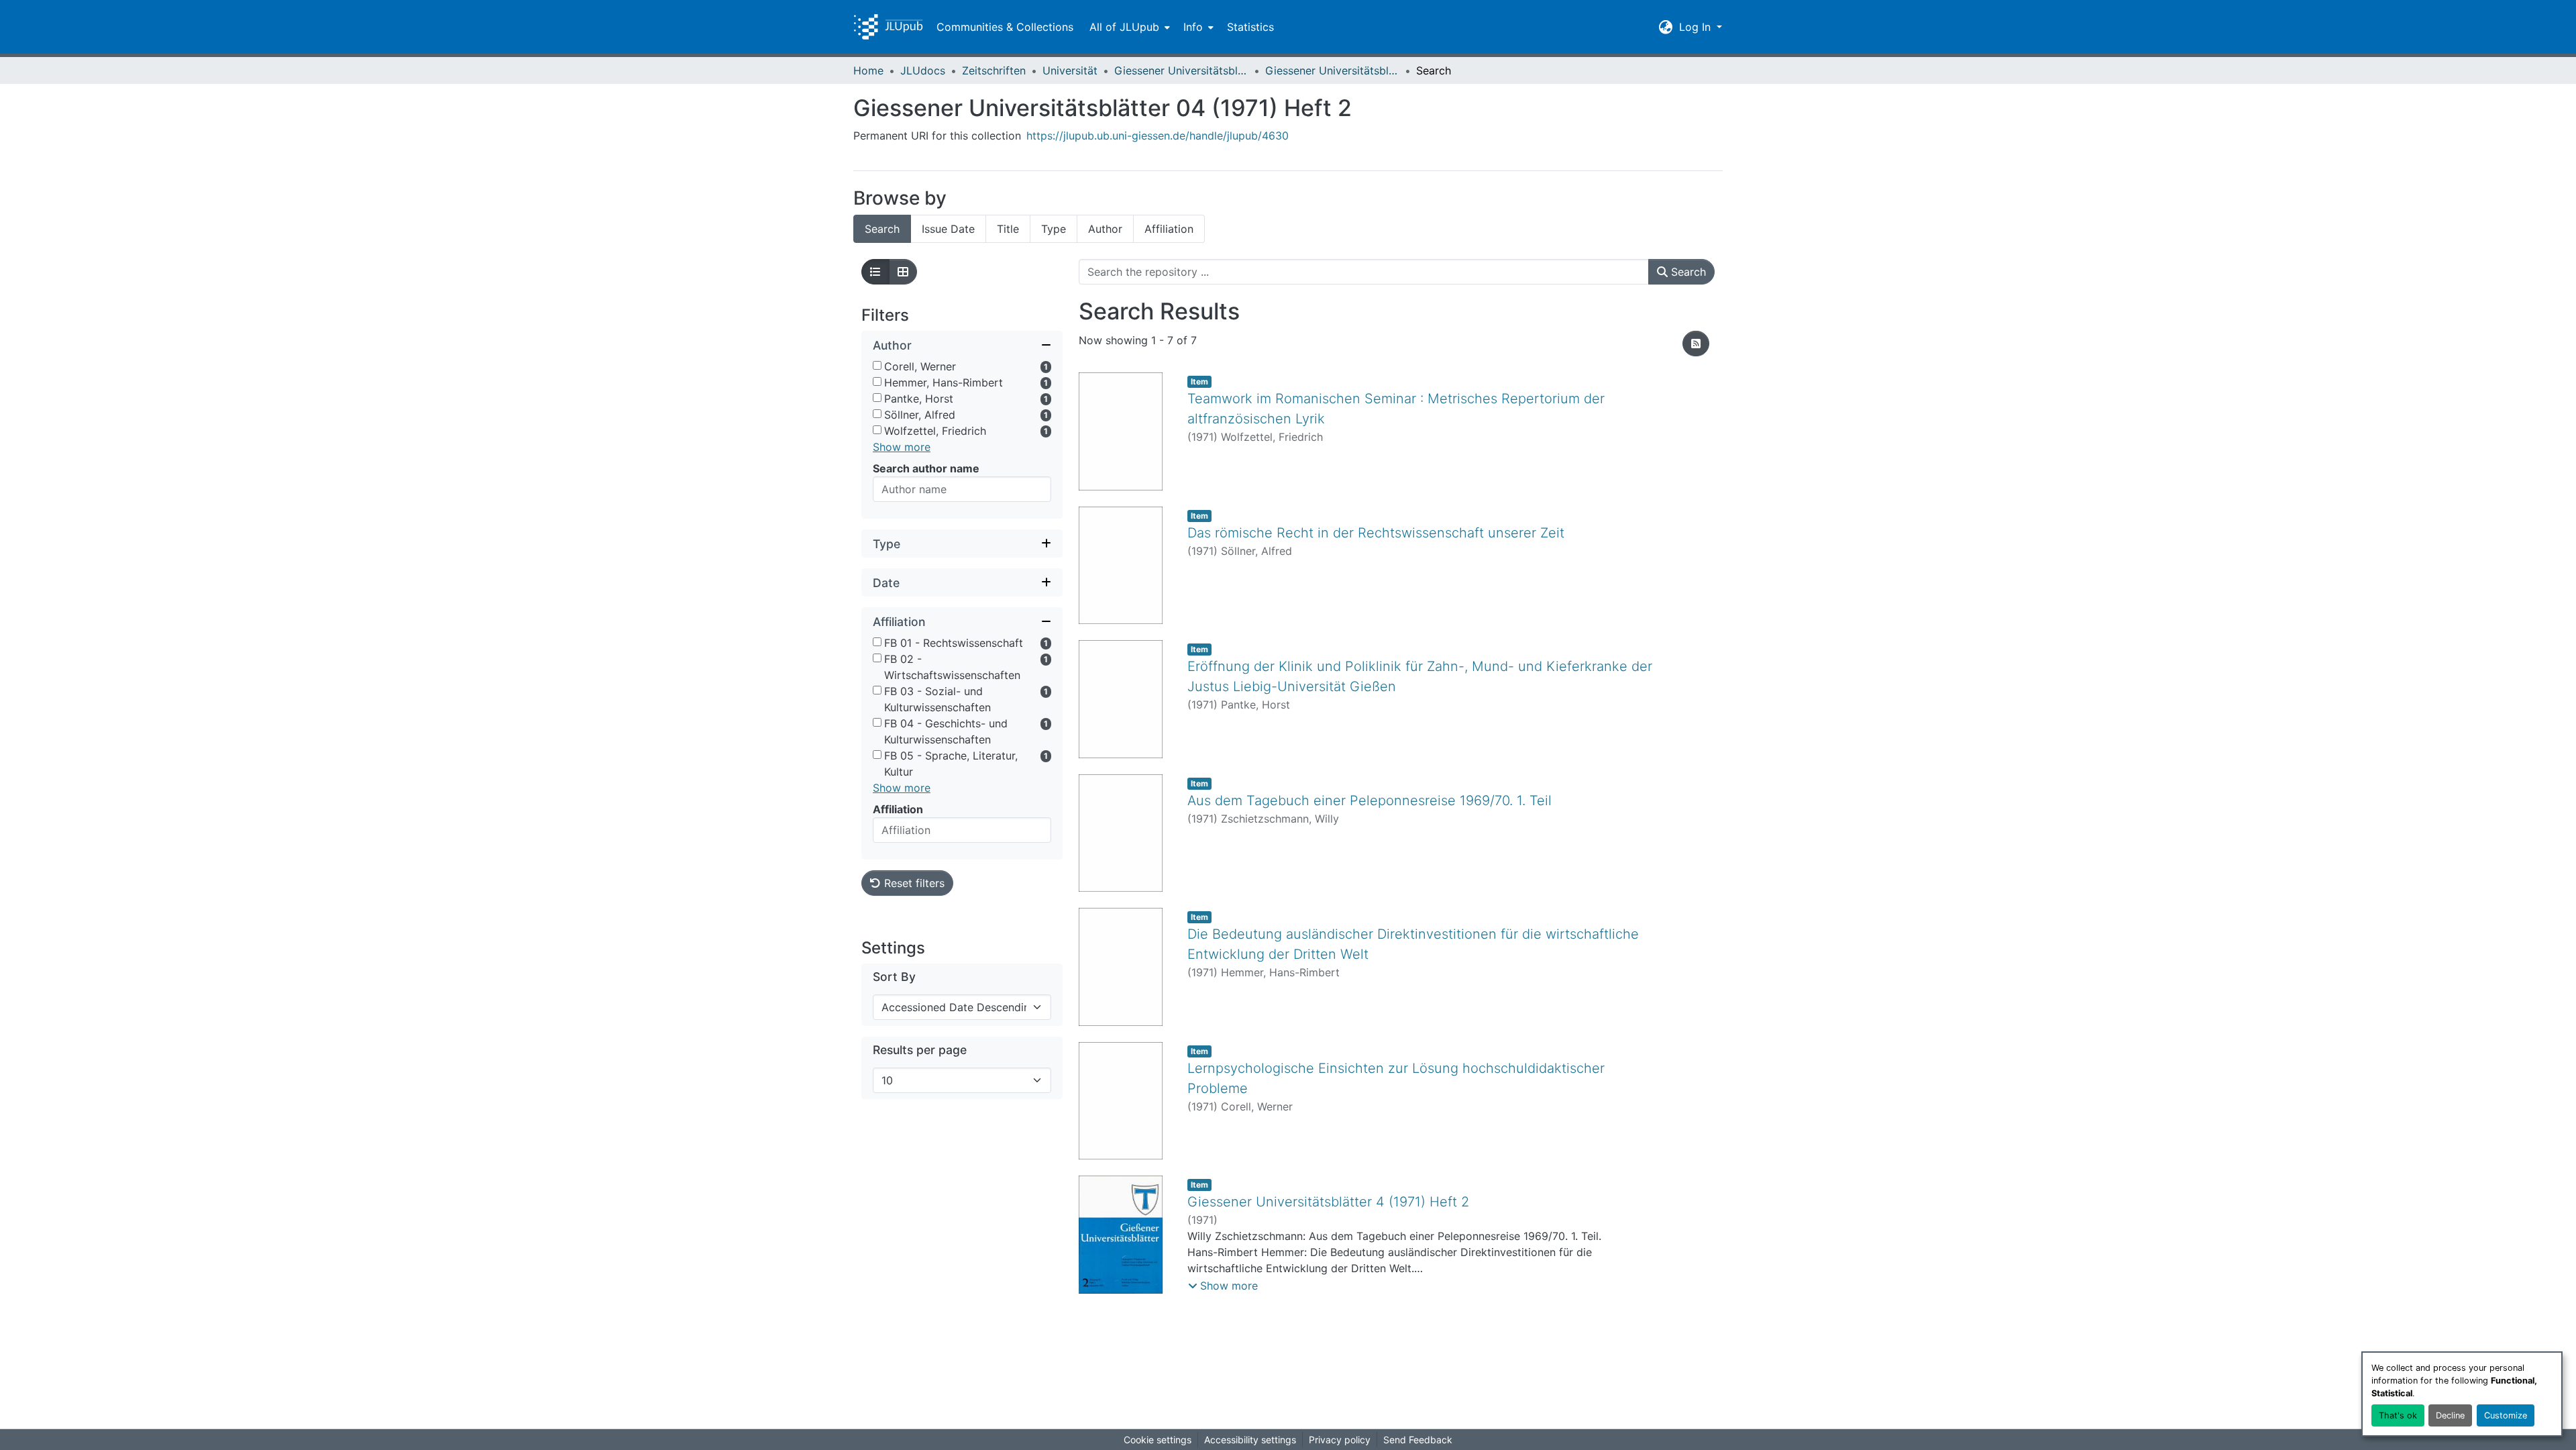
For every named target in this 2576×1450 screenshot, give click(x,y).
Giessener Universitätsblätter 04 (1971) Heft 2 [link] (1332, 70)
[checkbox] (877, 365)
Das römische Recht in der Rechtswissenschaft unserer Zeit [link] (1376, 533)
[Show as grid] (903, 272)
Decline (2450, 1415)
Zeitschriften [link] (994, 70)
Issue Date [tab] (948, 229)
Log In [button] (1697, 27)
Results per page (920, 1050)
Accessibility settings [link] (1250, 1440)
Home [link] (868, 70)
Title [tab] (1008, 229)
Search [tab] (882, 229)
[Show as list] (875, 272)
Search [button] (1687, 272)
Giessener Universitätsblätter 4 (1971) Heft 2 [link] (1328, 1202)
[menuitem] (1128, 27)
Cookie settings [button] (1158, 1440)
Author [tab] (1105, 229)
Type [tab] (1054, 229)
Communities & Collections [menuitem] (1005, 27)
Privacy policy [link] (1340, 1440)
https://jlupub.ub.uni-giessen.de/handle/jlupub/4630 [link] (1158, 136)
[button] (888, 27)
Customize (2506, 1415)
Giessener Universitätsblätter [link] (1181, 70)
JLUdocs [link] (923, 70)
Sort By (894, 977)
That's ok (2398, 1415)
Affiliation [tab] (1169, 229)
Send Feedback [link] (1418, 1440)
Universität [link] (1070, 70)
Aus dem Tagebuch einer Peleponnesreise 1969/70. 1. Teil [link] (1370, 800)
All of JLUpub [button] (1124, 27)
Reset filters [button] (913, 883)
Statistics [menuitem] (1250, 27)
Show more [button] (902, 447)
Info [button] (1193, 27)
